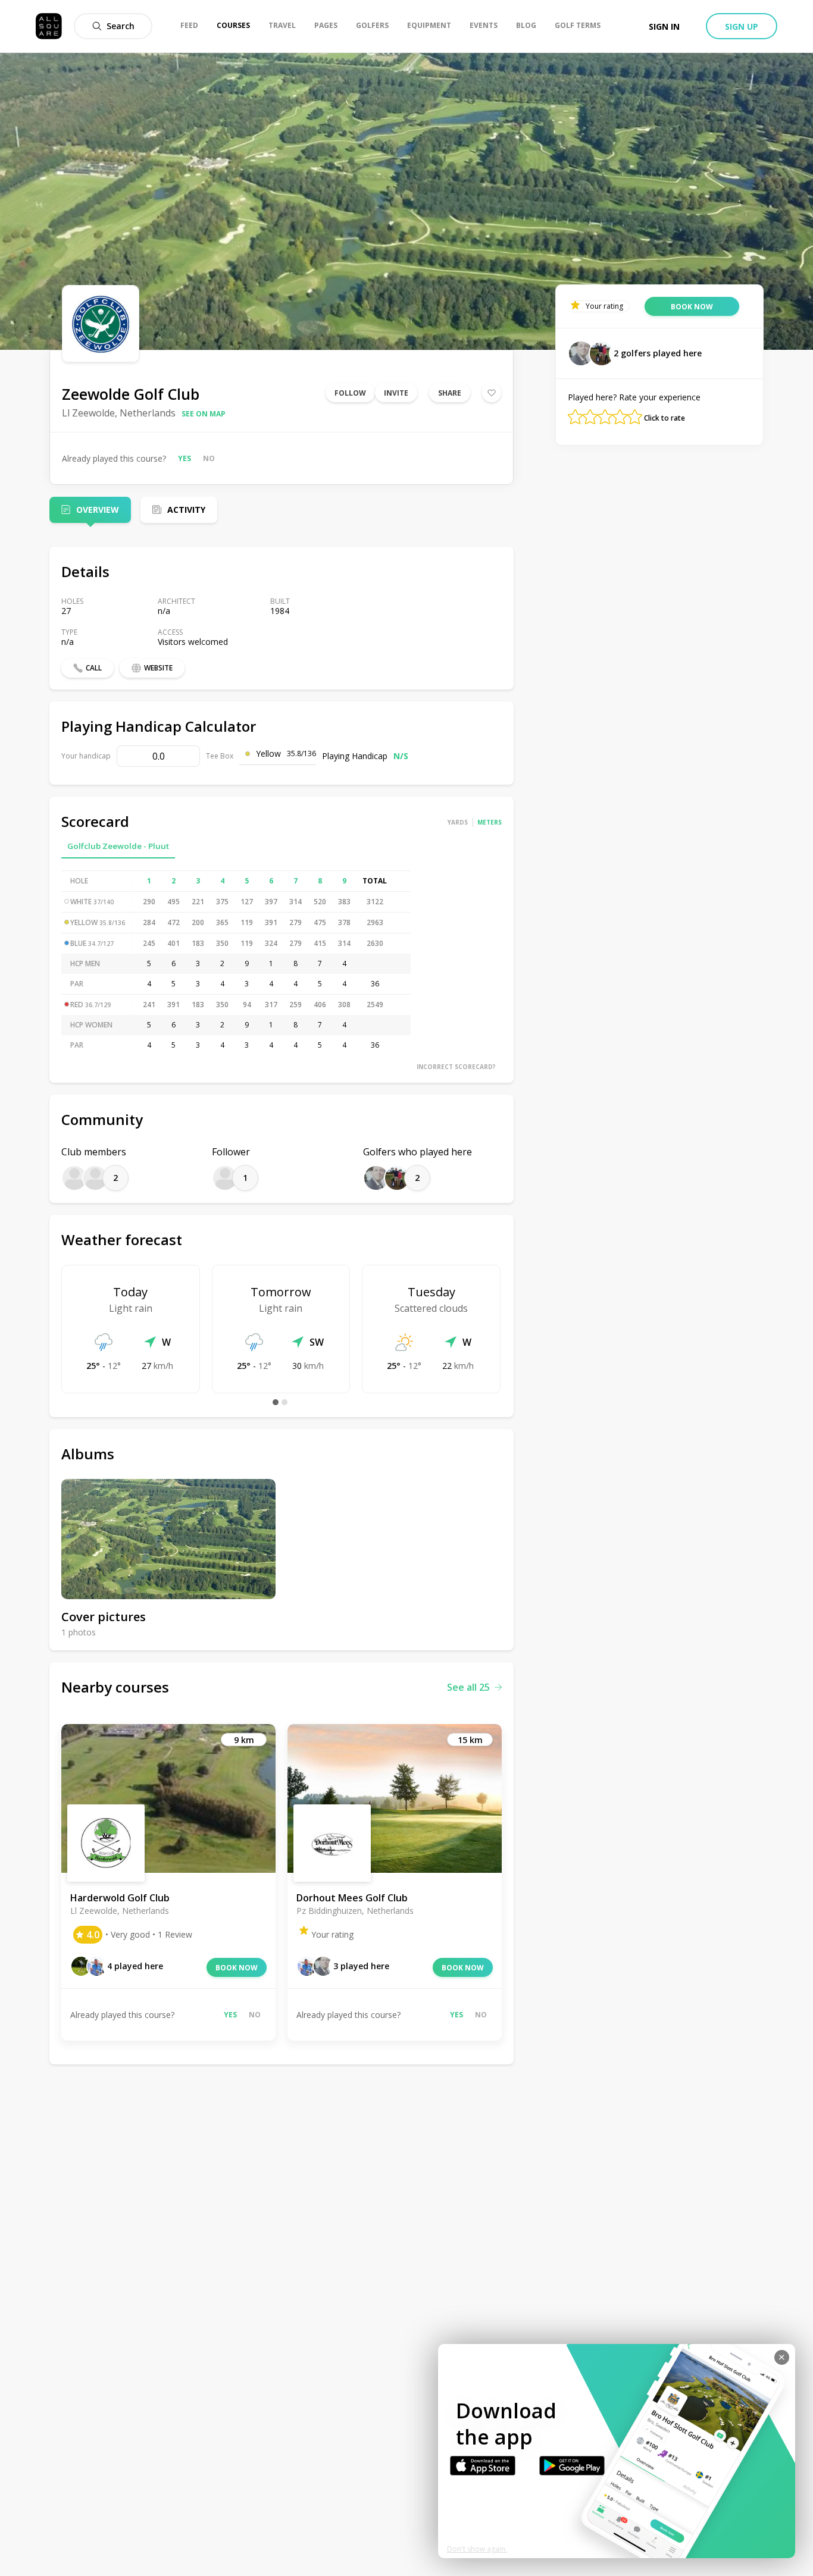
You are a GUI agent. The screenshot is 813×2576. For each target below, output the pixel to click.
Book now (237, 1968)
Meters (490, 822)
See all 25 (468, 1687)
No (209, 458)
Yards (458, 822)
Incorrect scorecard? (456, 1067)
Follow (350, 393)
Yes (185, 458)
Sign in (664, 26)
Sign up (742, 26)
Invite (396, 393)
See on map (204, 414)
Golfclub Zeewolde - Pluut (118, 846)
